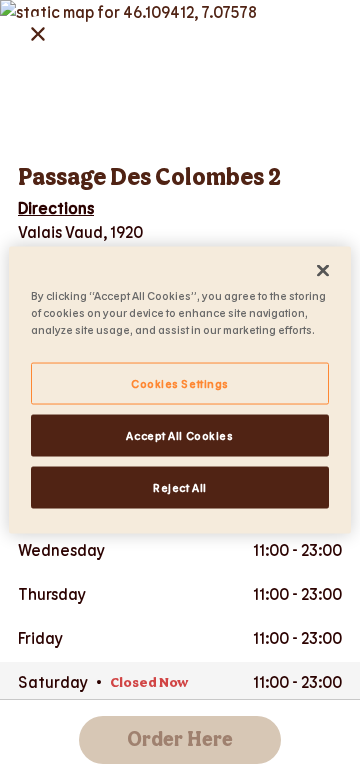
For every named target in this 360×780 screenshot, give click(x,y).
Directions (56, 207)
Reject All (180, 487)
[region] (180, 390)
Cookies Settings (180, 383)
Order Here (180, 740)
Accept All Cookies (179, 435)
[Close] (323, 271)
